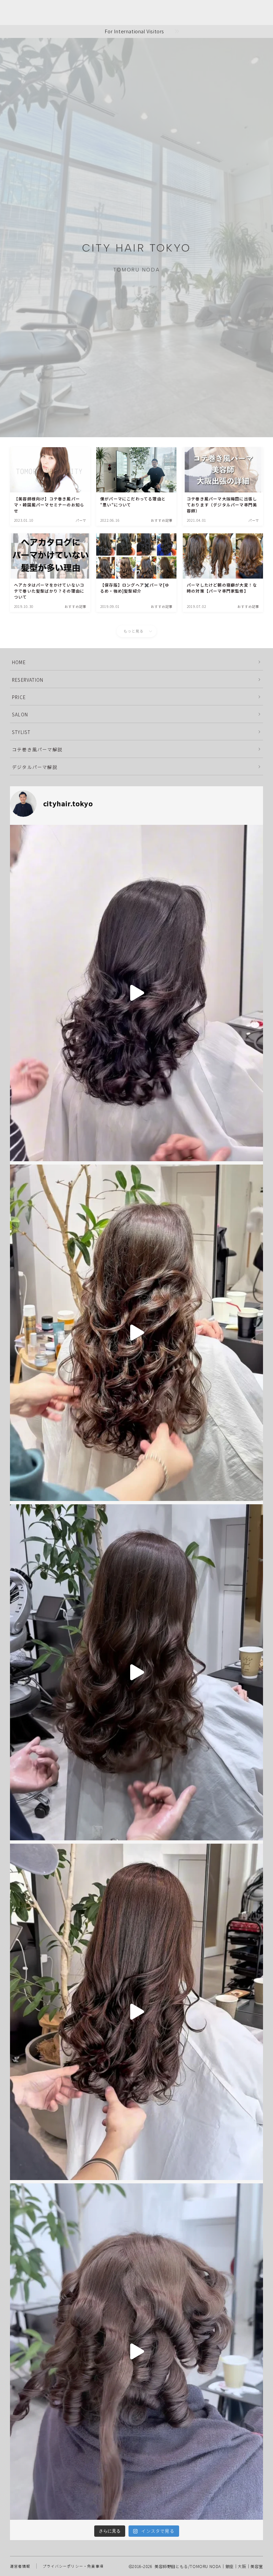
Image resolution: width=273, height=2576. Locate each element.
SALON (20, 714)
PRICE (19, 697)
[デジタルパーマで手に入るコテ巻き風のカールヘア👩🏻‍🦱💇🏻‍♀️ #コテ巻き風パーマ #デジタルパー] (136, 1333)
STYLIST (21, 732)
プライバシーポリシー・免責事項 (73, 2566)
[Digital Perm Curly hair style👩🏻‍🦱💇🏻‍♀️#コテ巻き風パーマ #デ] (136, 2012)
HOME (19, 662)
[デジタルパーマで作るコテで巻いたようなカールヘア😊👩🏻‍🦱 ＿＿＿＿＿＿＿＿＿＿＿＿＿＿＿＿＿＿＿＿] (136, 2352)
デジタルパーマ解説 (35, 767)
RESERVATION (28, 680)
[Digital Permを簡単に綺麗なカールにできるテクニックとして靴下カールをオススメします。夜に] (136, 993)
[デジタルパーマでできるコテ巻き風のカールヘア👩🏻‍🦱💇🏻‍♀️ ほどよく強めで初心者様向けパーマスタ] (136, 1672)
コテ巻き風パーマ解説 (37, 749)
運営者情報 (20, 2566)
